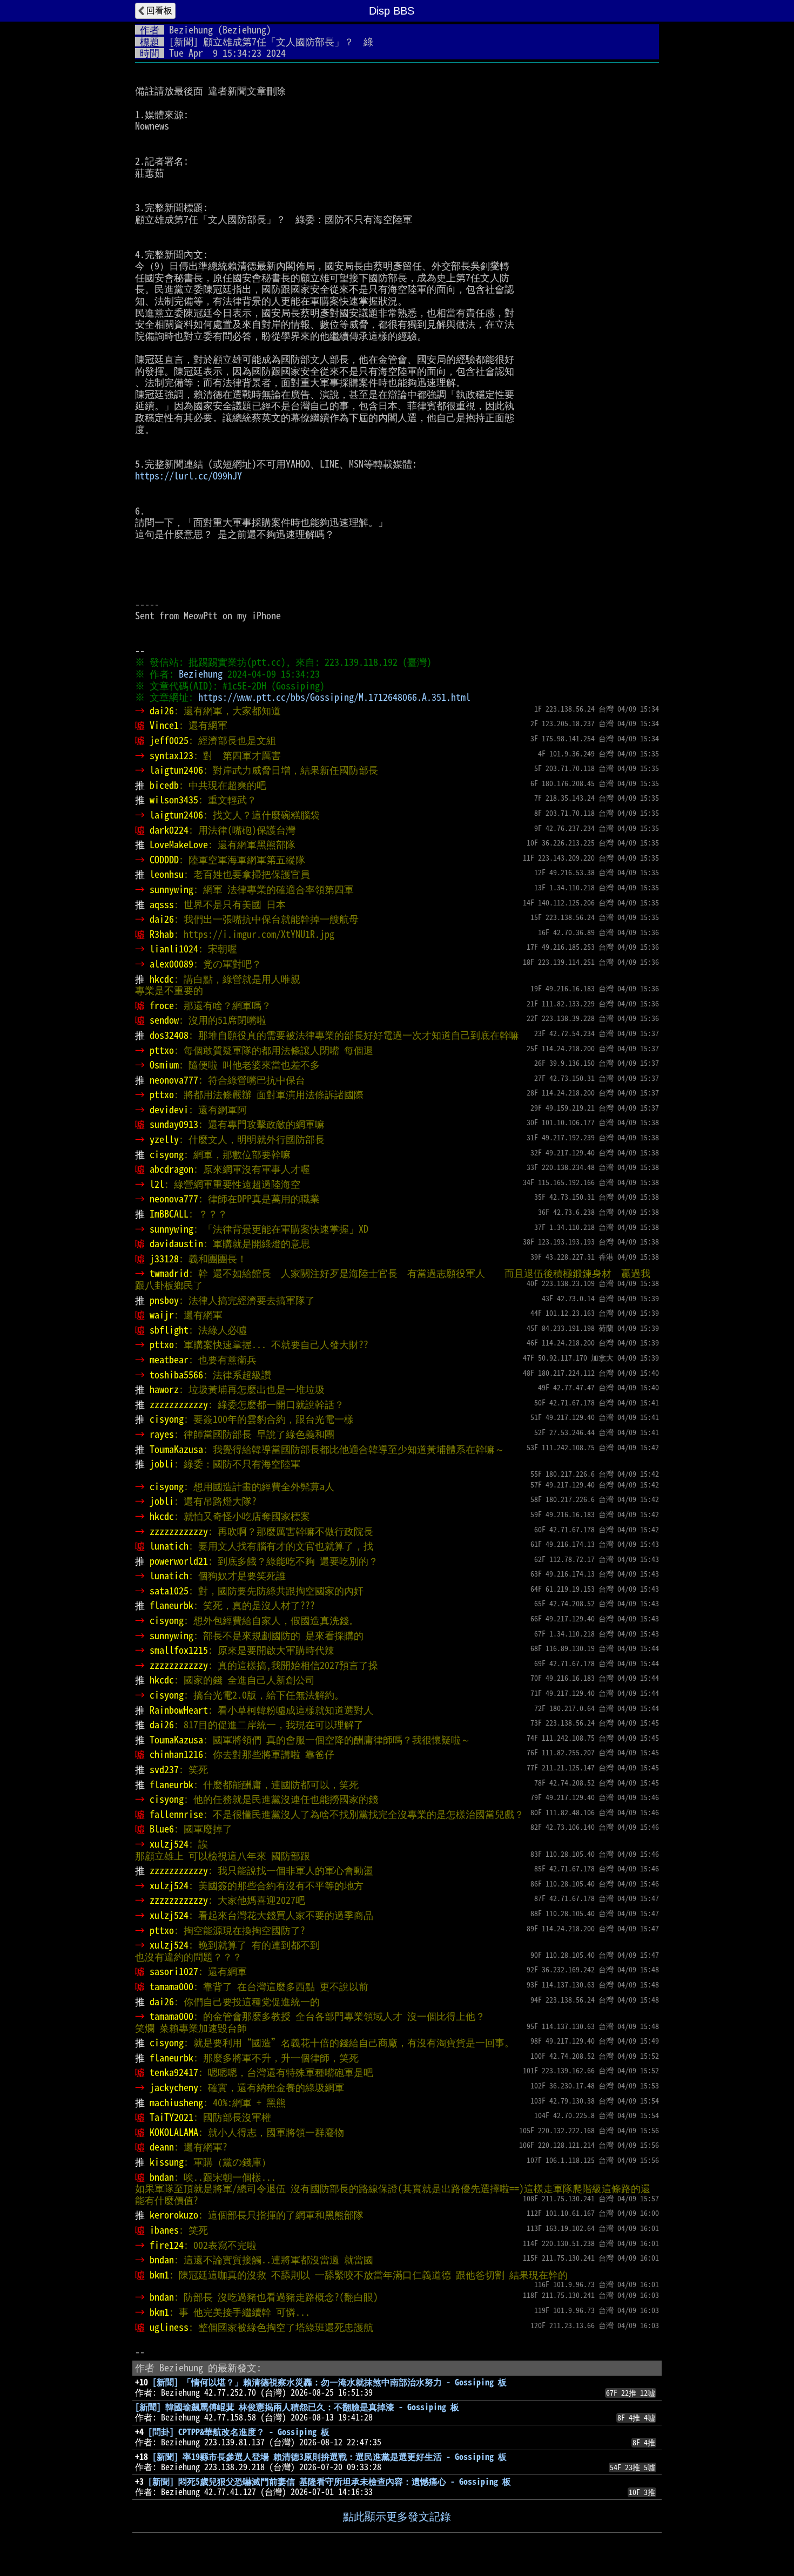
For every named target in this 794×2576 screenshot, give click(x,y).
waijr (162, 1315)
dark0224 (169, 830)
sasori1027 (174, 1971)
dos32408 (169, 1035)
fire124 (167, 2245)
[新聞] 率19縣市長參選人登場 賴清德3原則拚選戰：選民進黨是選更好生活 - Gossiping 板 (329, 2457)
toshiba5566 (176, 1375)
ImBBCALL (169, 1214)
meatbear (169, 1360)
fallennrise (176, 1814)
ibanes (164, 2230)
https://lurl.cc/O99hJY (189, 476)
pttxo (162, 1050)
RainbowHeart (179, 1710)
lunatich (169, 1546)
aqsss (162, 904)
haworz (164, 1389)
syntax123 (171, 755)
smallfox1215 (179, 1650)
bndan (162, 2177)
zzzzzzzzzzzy (179, 1404)
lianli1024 (174, 949)
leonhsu (167, 874)
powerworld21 (179, 1561)
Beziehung (191, 30)
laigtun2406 (176, 770)
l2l (157, 1184)
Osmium (164, 1065)
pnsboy (164, 1300)
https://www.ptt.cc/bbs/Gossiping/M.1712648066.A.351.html (334, 697)
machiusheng (176, 2102)
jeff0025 (169, 740)
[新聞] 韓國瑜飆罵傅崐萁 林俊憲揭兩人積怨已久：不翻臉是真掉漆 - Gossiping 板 (297, 2407)
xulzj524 (169, 1844)
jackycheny (174, 2087)
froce (162, 1005)
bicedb (164, 785)
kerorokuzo (174, 2215)
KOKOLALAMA (174, 2132)
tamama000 (171, 1986)
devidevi (169, 1110)
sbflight (169, 1330)
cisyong (167, 1154)
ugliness (169, 2327)
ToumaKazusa (176, 1449)
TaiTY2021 (171, 2117)
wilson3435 (174, 800)
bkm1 (159, 2275)
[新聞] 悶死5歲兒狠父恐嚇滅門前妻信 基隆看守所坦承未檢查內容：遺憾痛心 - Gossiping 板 (329, 2482)
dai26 (162, 711)
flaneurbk (171, 1605)
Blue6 (162, 1829)
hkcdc (162, 979)
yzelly (164, 1139)
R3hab (162, 934)
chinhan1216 (176, 1754)
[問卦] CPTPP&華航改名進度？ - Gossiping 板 (239, 2432)
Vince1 (164, 725)
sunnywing (171, 889)
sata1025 (169, 1591)
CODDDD (164, 860)
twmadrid (169, 1273)
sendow (164, 1020)
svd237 (164, 1769)
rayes (162, 1434)
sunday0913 (174, 1124)
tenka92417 (174, 2072)
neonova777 (174, 1080)
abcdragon (171, 1169)
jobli (162, 1464)
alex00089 (171, 964)
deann (162, 2147)
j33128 (164, 1259)
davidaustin (176, 1243)
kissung (167, 2162)
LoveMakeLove (179, 844)
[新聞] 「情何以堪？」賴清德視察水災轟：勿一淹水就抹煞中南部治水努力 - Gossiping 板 (329, 2382)
